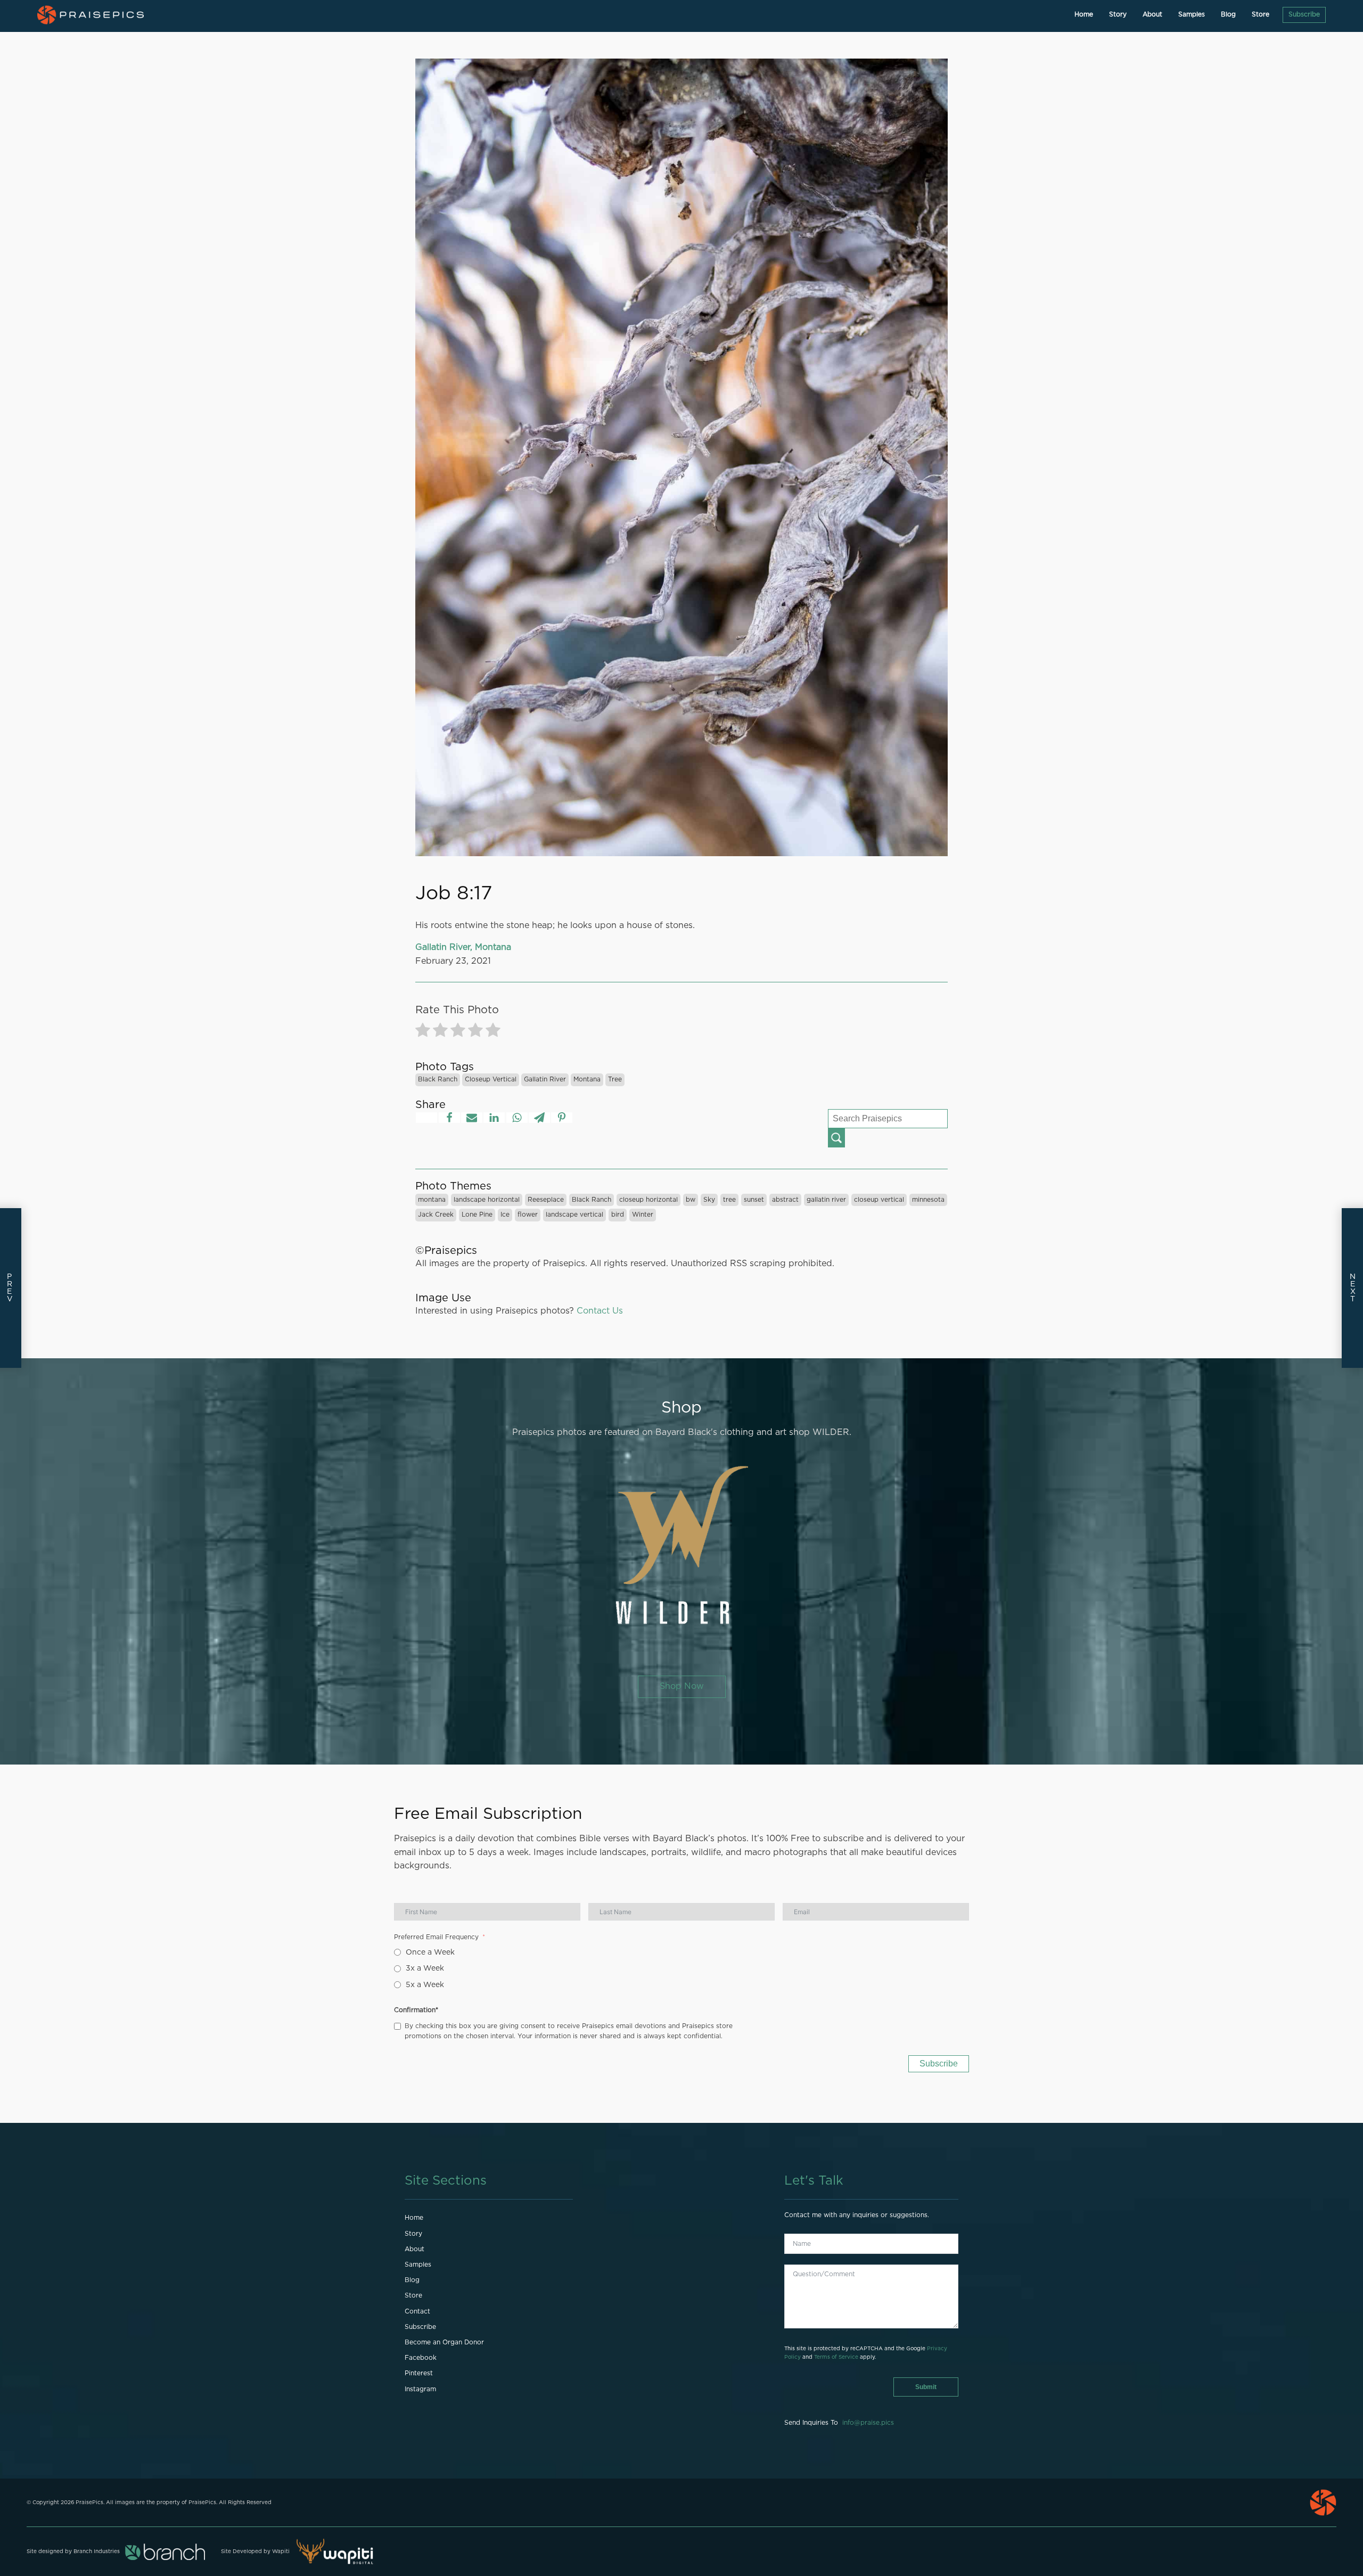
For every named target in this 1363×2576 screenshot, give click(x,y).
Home (1084, 14)
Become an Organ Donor (444, 2342)
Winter (643, 1215)
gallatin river (545, 1079)
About (1152, 14)
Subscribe (1304, 14)
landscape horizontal (487, 1200)
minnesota (928, 1200)
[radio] (423, 1032)
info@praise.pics (868, 2423)
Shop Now (682, 1686)
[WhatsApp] (517, 1118)
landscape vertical (574, 1215)
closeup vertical (491, 1079)
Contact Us (600, 1311)
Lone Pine (477, 1215)
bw (691, 1200)
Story (1118, 14)
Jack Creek (436, 1215)
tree (615, 1079)
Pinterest (419, 2373)
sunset (754, 1200)
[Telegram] (539, 1118)
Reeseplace (546, 1200)
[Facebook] (449, 1118)
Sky (709, 1200)
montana (587, 1079)
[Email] (472, 1118)
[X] (426, 1118)
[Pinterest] (562, 1118)
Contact (417, 2311)
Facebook (421, 2358)
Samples (1192, 14)
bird (618, 1215)
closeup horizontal (648, 1200)
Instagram (420, 2389)
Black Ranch (438, 1079)
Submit (926, 2387)
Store (1261, 14)
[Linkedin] (494, 1118)
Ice (505, 1215)
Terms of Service (836, 2357)
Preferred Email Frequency (436, 1937)
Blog (1228, 14)
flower (528, 1215)
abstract (785, 1200)
